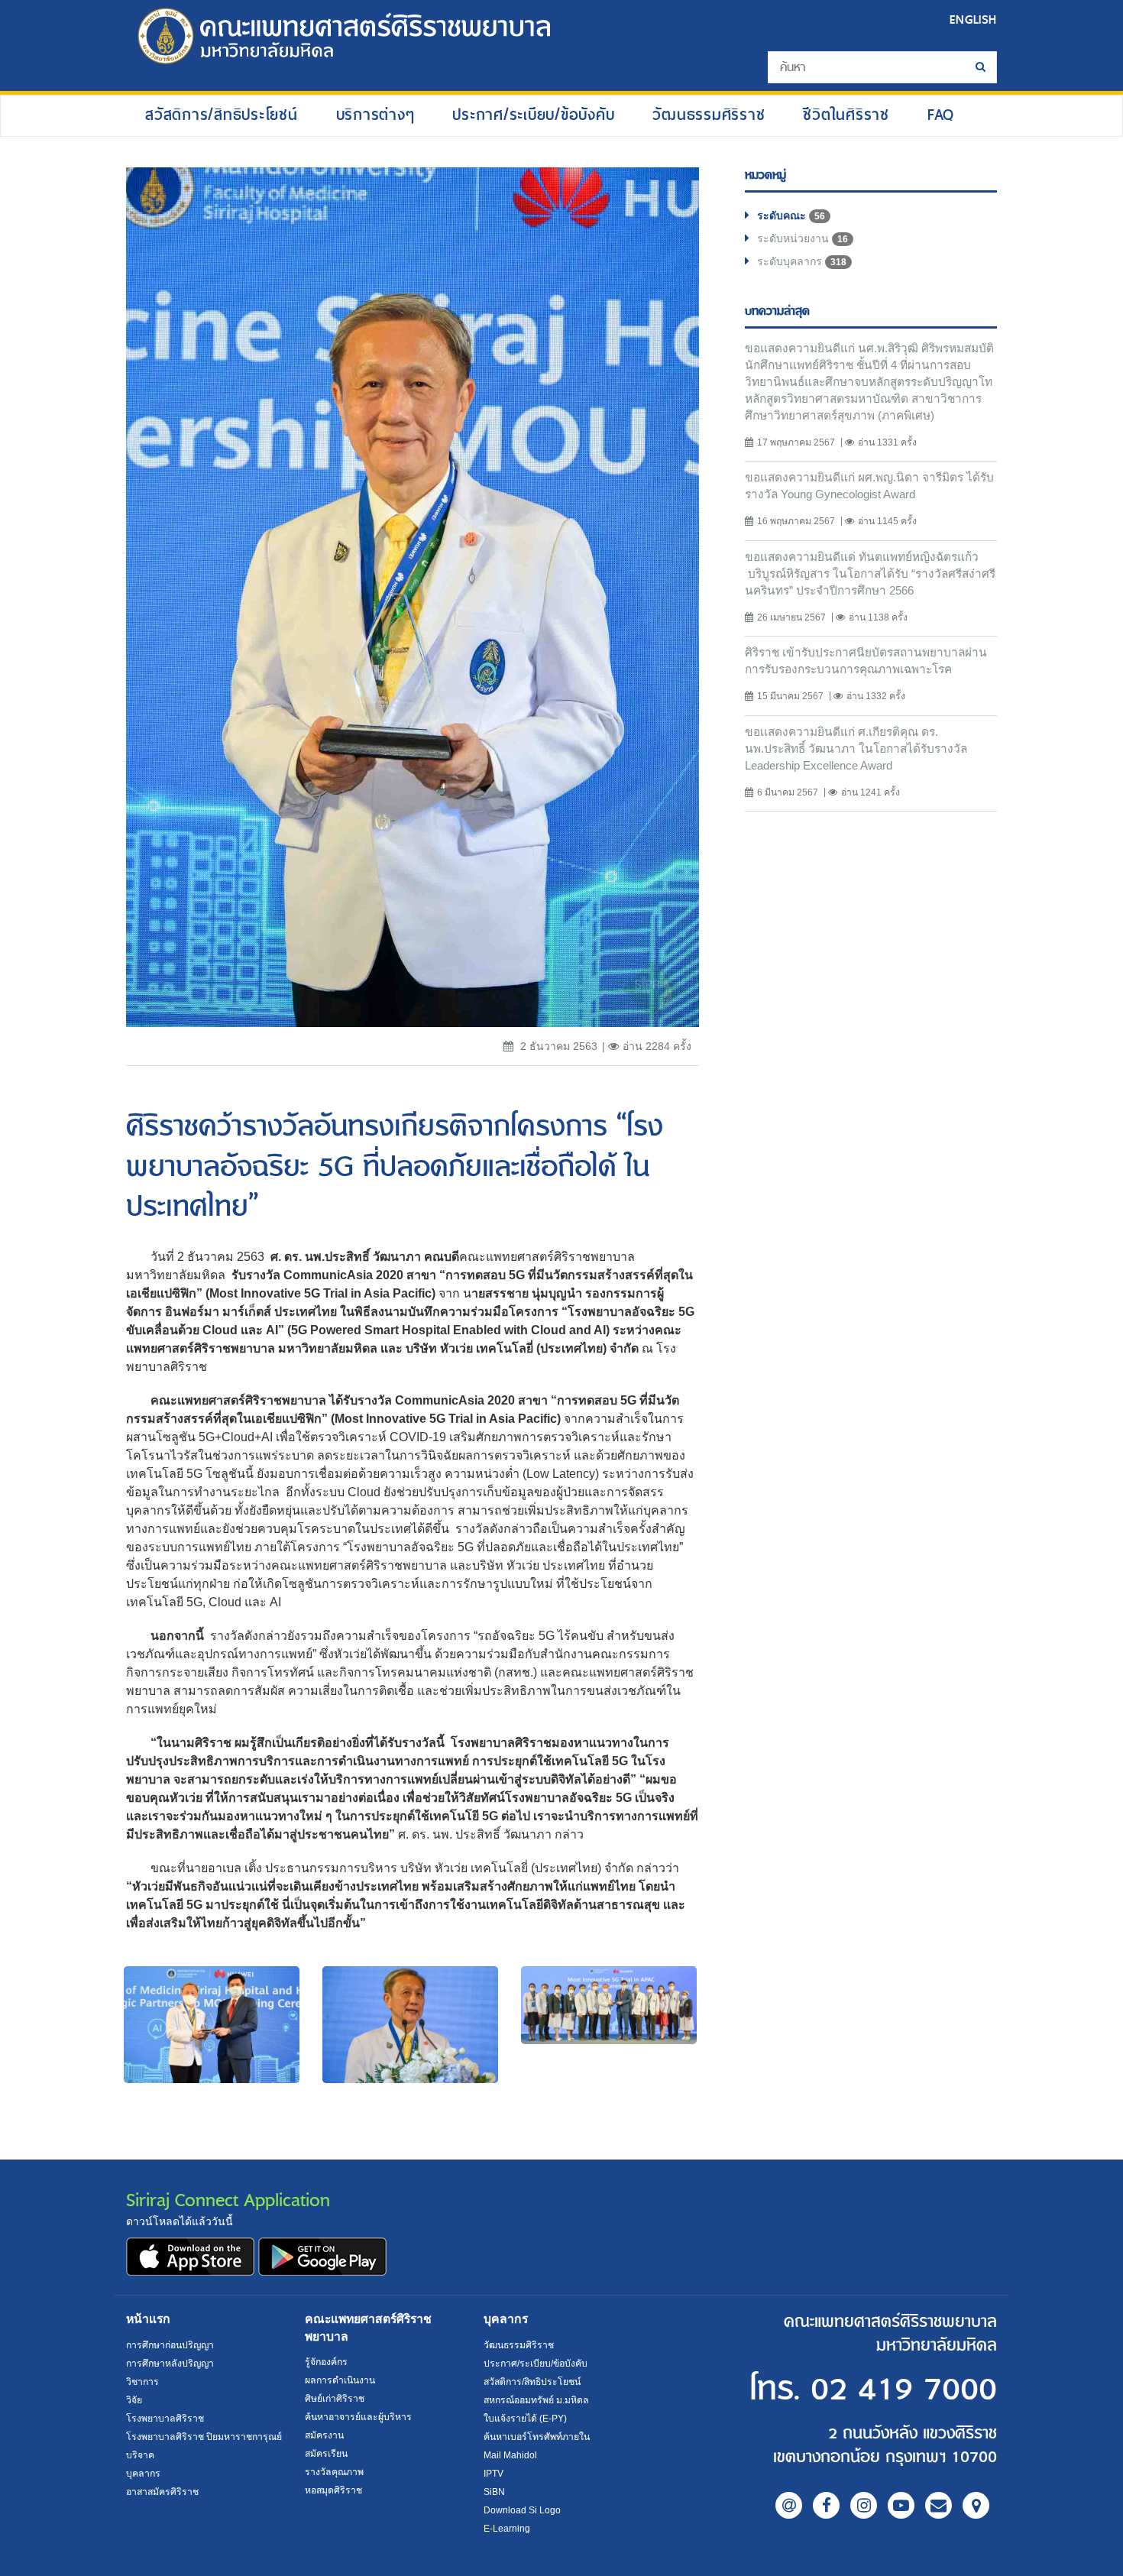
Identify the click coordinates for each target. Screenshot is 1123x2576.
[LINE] (789, 2505)
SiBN (494, 2492)
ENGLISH (973, 19)
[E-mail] (939, 2505)
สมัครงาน (324, 2435)
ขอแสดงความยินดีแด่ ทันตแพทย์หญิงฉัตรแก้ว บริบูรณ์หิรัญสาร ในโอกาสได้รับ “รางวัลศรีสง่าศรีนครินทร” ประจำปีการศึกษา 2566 (870, 574)
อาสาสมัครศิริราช (162, 2492)
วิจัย (134, 2400)
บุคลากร (143, 2474)
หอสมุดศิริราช (333, 2490)
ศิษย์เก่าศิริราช (335, 2399)
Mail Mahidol (510, 2455)
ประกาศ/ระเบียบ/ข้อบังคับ (533, 114)
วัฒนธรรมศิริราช (709, 114)
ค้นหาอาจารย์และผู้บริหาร (358, 2417)
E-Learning (507, 2529)
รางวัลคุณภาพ (334, 2472)
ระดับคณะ (791, 215)
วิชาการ (142, 2382)
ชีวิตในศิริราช (846, 114)
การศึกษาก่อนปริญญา (170, 2345)
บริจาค (140, 2455)
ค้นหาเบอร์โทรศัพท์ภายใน (537, 2437)
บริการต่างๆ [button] (375, 114)
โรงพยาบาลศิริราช (165, 2419)
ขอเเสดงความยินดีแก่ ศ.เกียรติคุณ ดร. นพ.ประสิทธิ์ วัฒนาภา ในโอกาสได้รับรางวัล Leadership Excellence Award (856, 748)
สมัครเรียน (326, 2454)
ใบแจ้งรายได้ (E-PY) (525, 2419)
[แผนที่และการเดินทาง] (976, 2505)
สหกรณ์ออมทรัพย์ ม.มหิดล (536, 2400)
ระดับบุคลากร (802, 261)
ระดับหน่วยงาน (803, 238)
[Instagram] (864, 2505)
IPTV (494, 2474)
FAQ (941, 114)
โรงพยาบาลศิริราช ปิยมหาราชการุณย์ (204, 2437)
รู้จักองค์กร (326, 2362)
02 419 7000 (904, 2390)
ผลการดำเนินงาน (340, 2380)
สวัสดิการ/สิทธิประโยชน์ (222, 114)
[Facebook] (826, 2505)
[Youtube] (901, 2505)
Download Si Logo (522, 2510)
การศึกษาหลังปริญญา (170, 2364)
